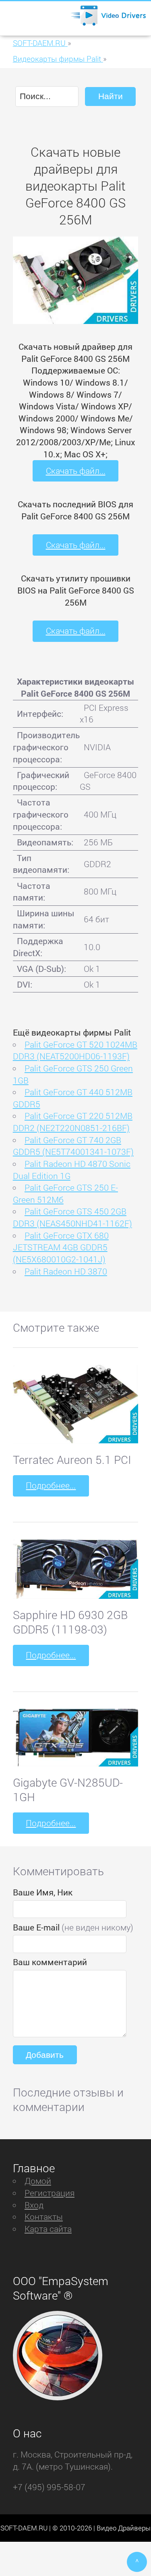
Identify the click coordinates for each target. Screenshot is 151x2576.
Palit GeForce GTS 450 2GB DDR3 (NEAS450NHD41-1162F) (72, 1217)
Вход (34, 2205)
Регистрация (50, 2193)
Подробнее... (51, 1485)
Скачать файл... (76, 471)
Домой (38, 2181)
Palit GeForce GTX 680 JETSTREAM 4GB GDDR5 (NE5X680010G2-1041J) (61, 1247)
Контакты (44, 2217)
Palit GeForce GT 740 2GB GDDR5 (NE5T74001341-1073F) (73, 1146)
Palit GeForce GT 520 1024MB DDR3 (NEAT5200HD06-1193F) (75, 1050)
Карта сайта (48, 2229)
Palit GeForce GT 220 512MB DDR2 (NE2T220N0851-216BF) (73, 1122)
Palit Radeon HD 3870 (66, 1271)
